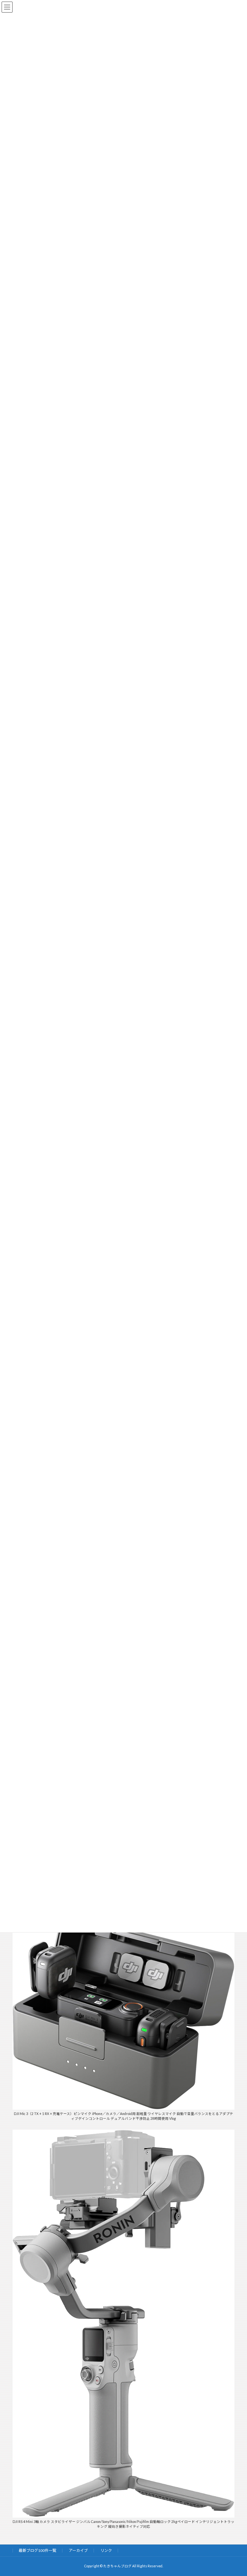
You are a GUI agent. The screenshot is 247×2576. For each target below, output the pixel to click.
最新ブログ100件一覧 (37, 2550)
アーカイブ (78, 2550)
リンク (106, 2550)
